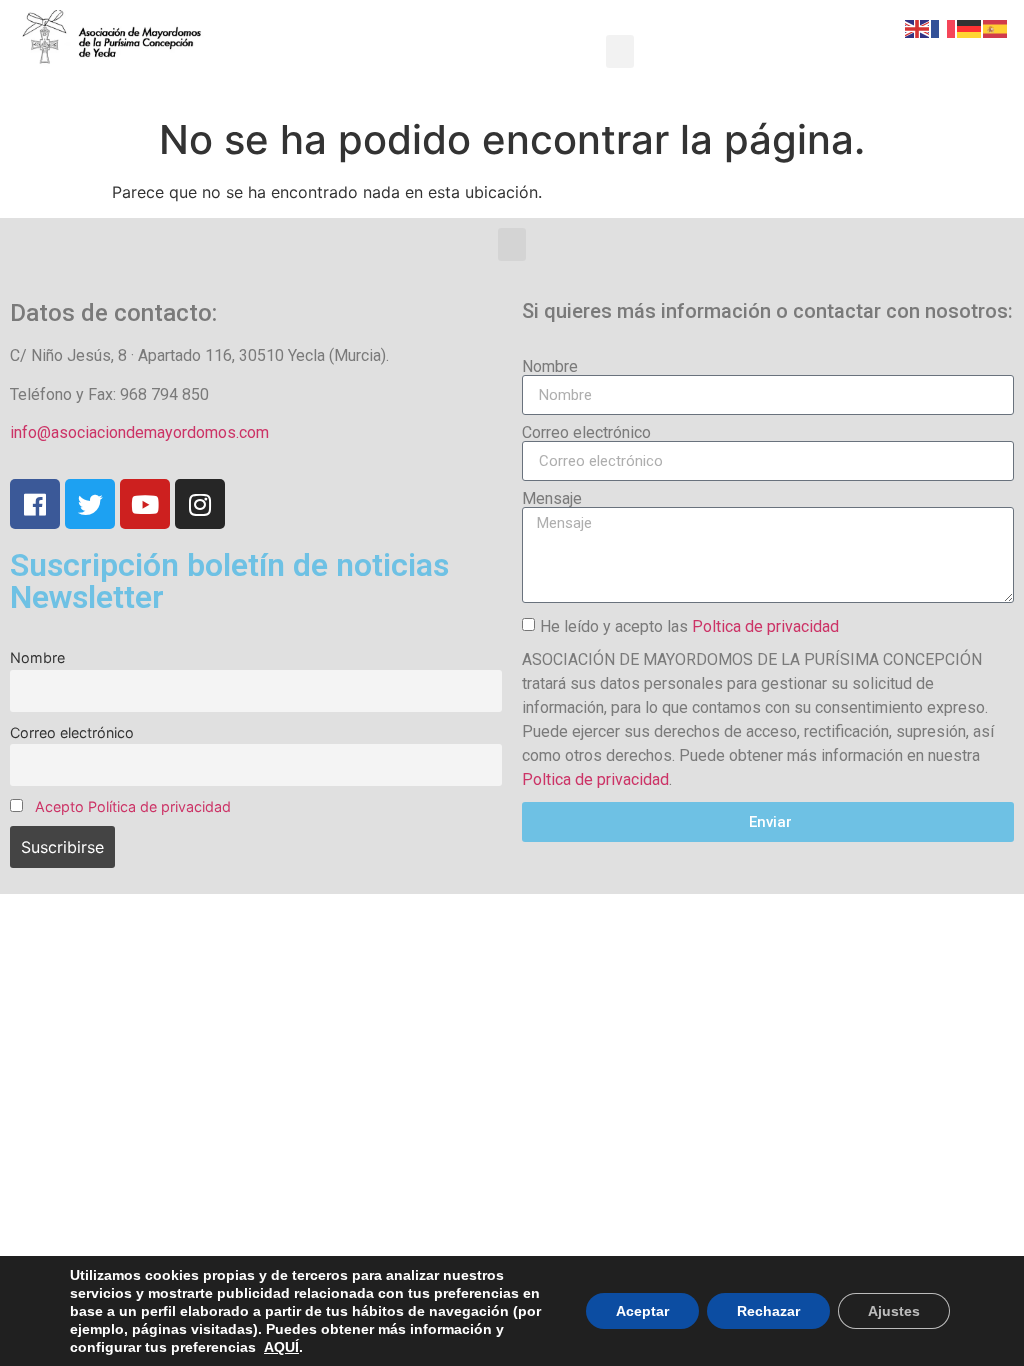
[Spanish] (996, 27)
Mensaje (552, 499)
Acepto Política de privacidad (133, 806)
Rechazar (768, 1311)
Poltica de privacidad (765, 626)
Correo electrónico (72, 732)
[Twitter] (90, 504)
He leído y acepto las (689, 626)
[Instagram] (200, 504)
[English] (918, 27)
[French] (944, 27)
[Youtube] (145, 504)
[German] (970, 27)
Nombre (37, 657)
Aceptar (642, 1311)
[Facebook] (35, 504)
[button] (620, 51)
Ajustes (894, 1311)
